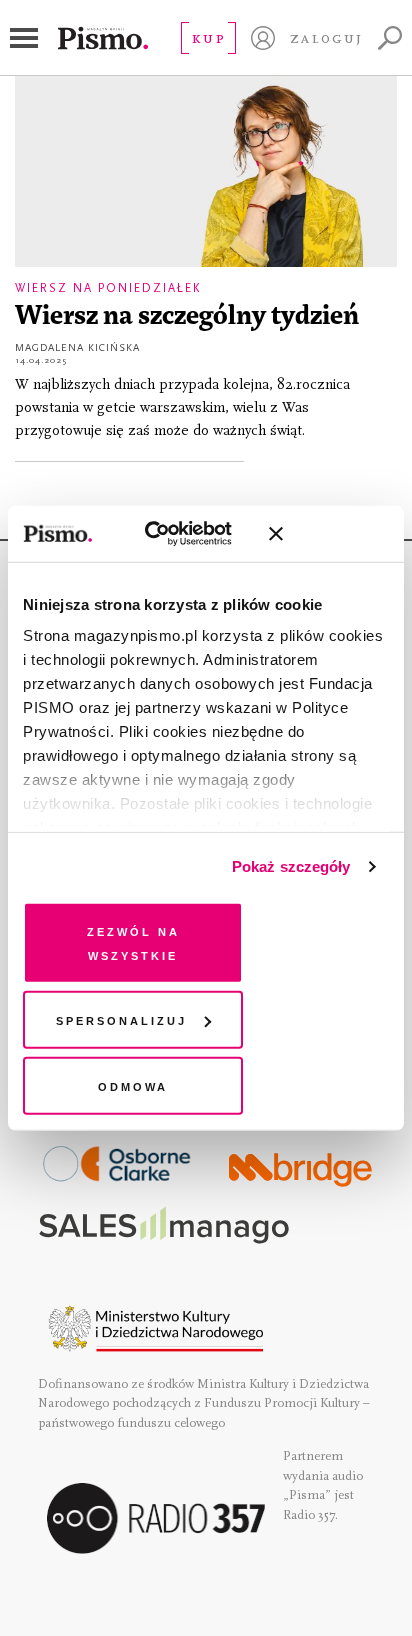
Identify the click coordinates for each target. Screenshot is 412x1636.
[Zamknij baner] (329, 534)
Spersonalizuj (121, 1019)
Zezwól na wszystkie (133, 941)
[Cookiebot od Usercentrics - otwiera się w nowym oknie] (166, 534)
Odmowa (133, 1084)
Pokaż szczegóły (291, 866)
